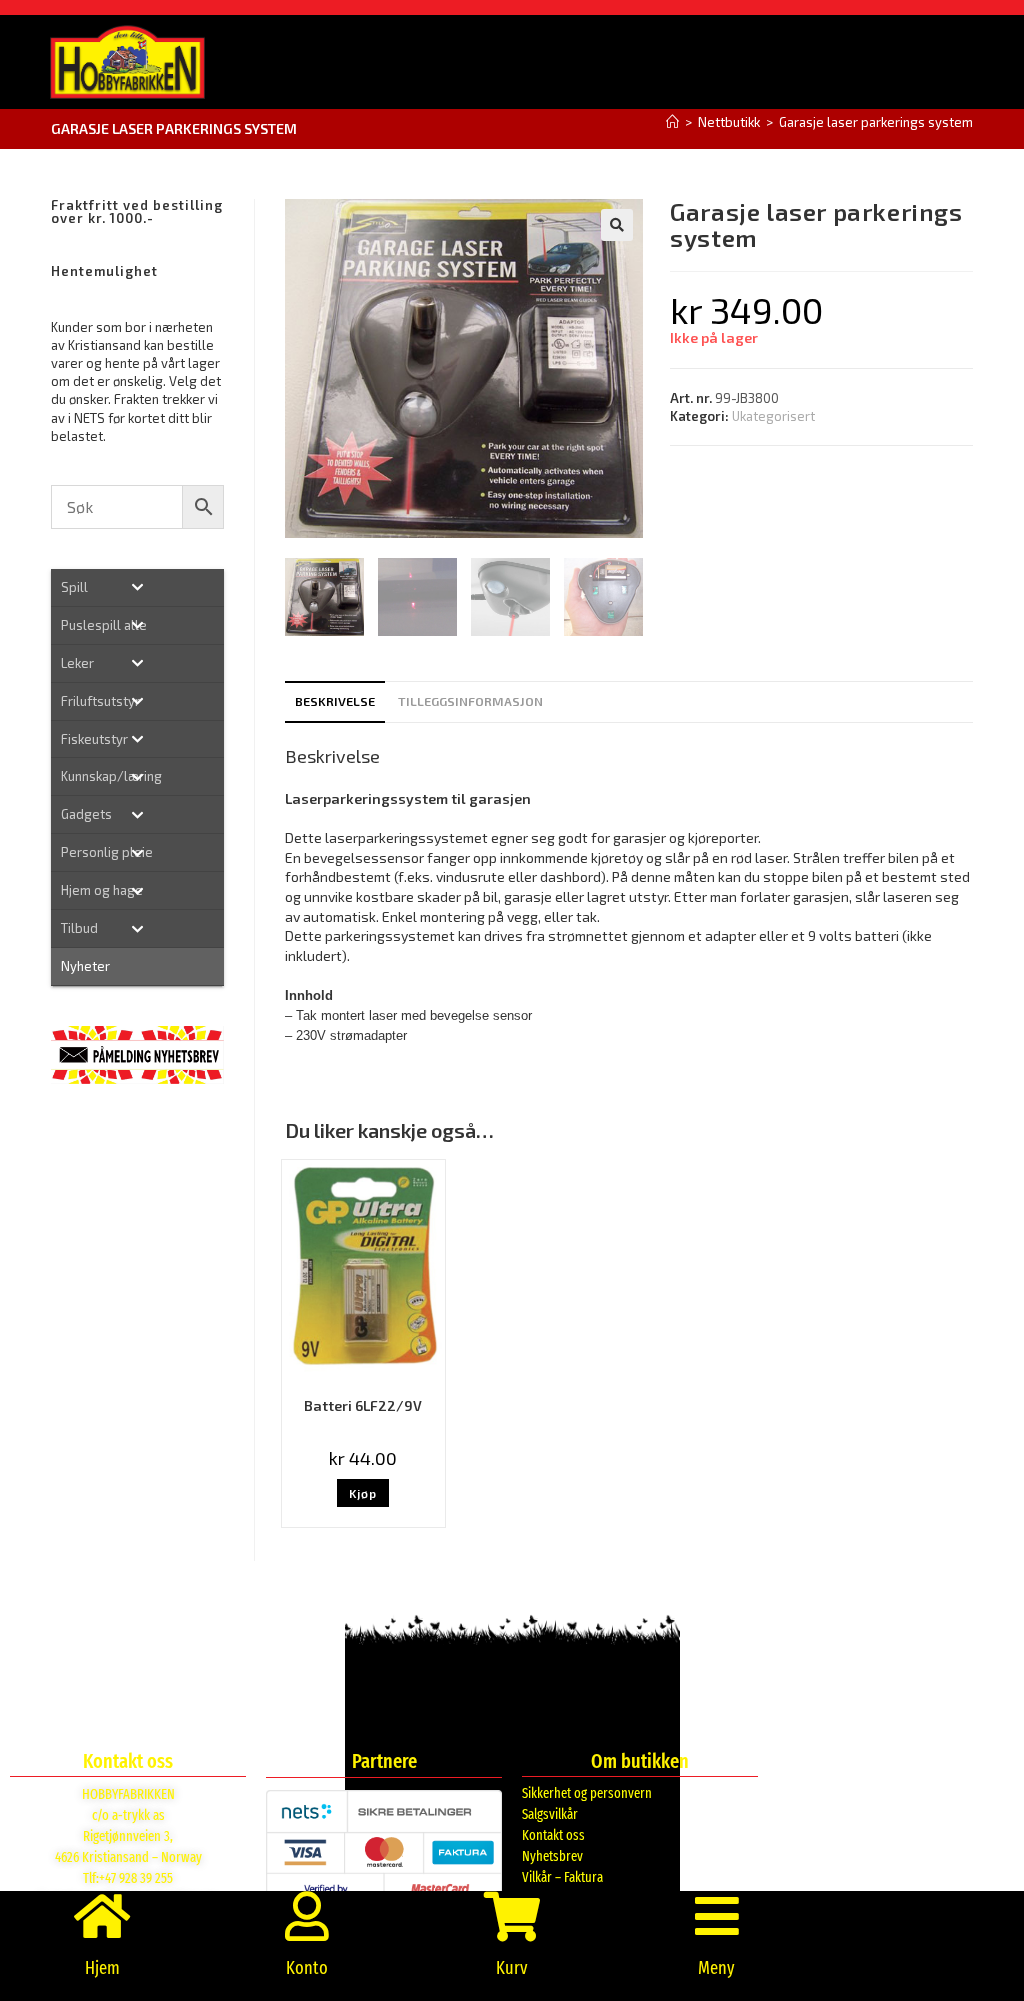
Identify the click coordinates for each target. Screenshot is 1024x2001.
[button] (617, 225)
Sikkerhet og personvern (587, 1793)
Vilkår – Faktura (562, 1877)
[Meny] (717, 1916)
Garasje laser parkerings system (876, 122)
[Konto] (307, 1916)
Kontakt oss (553, 1835)
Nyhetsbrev (552, 1856)
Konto (307, 1968)
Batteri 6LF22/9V (363, 1405)
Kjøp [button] (363, 1493)
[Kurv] (512, 1916)
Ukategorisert (773, 416)
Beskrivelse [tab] (335, 701)
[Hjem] (672, 122)
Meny (716, 1968)
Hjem (102, 1968)
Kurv (511, 1968)
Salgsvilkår (550, 1814)
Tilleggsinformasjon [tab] (470, 701)
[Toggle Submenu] (137, 587)
